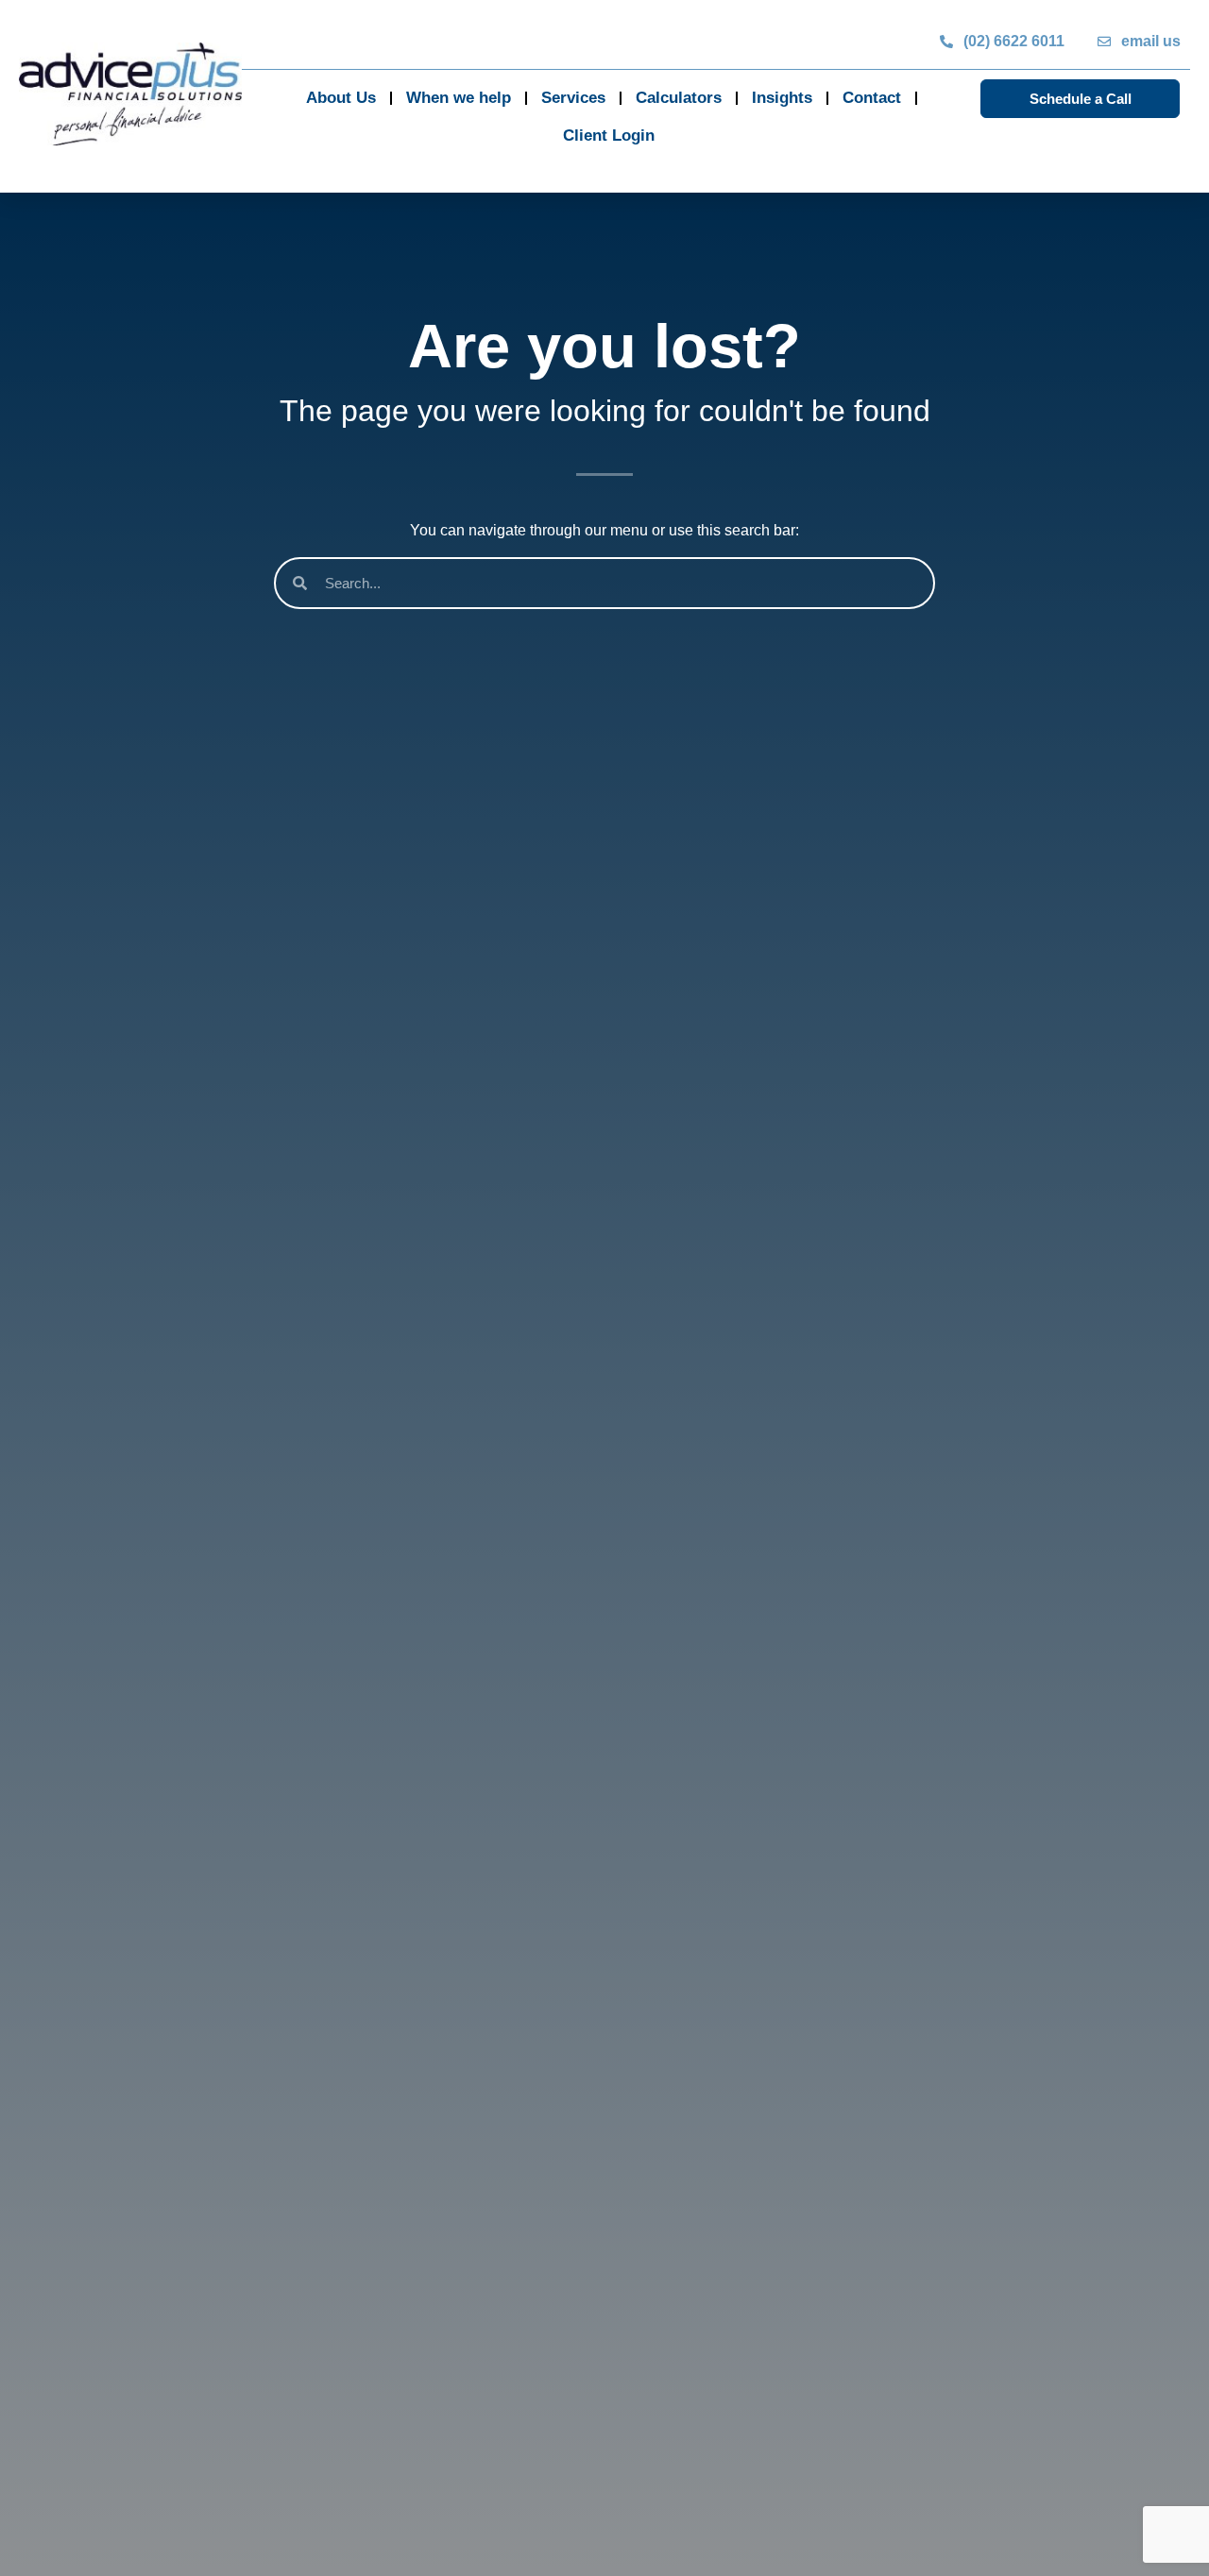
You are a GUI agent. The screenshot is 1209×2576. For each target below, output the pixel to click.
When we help (459, 98)
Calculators (679, 98)
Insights (782, 98)
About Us (341, 98)
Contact (872, 98)
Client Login (609, 136)
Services (573, 98)
